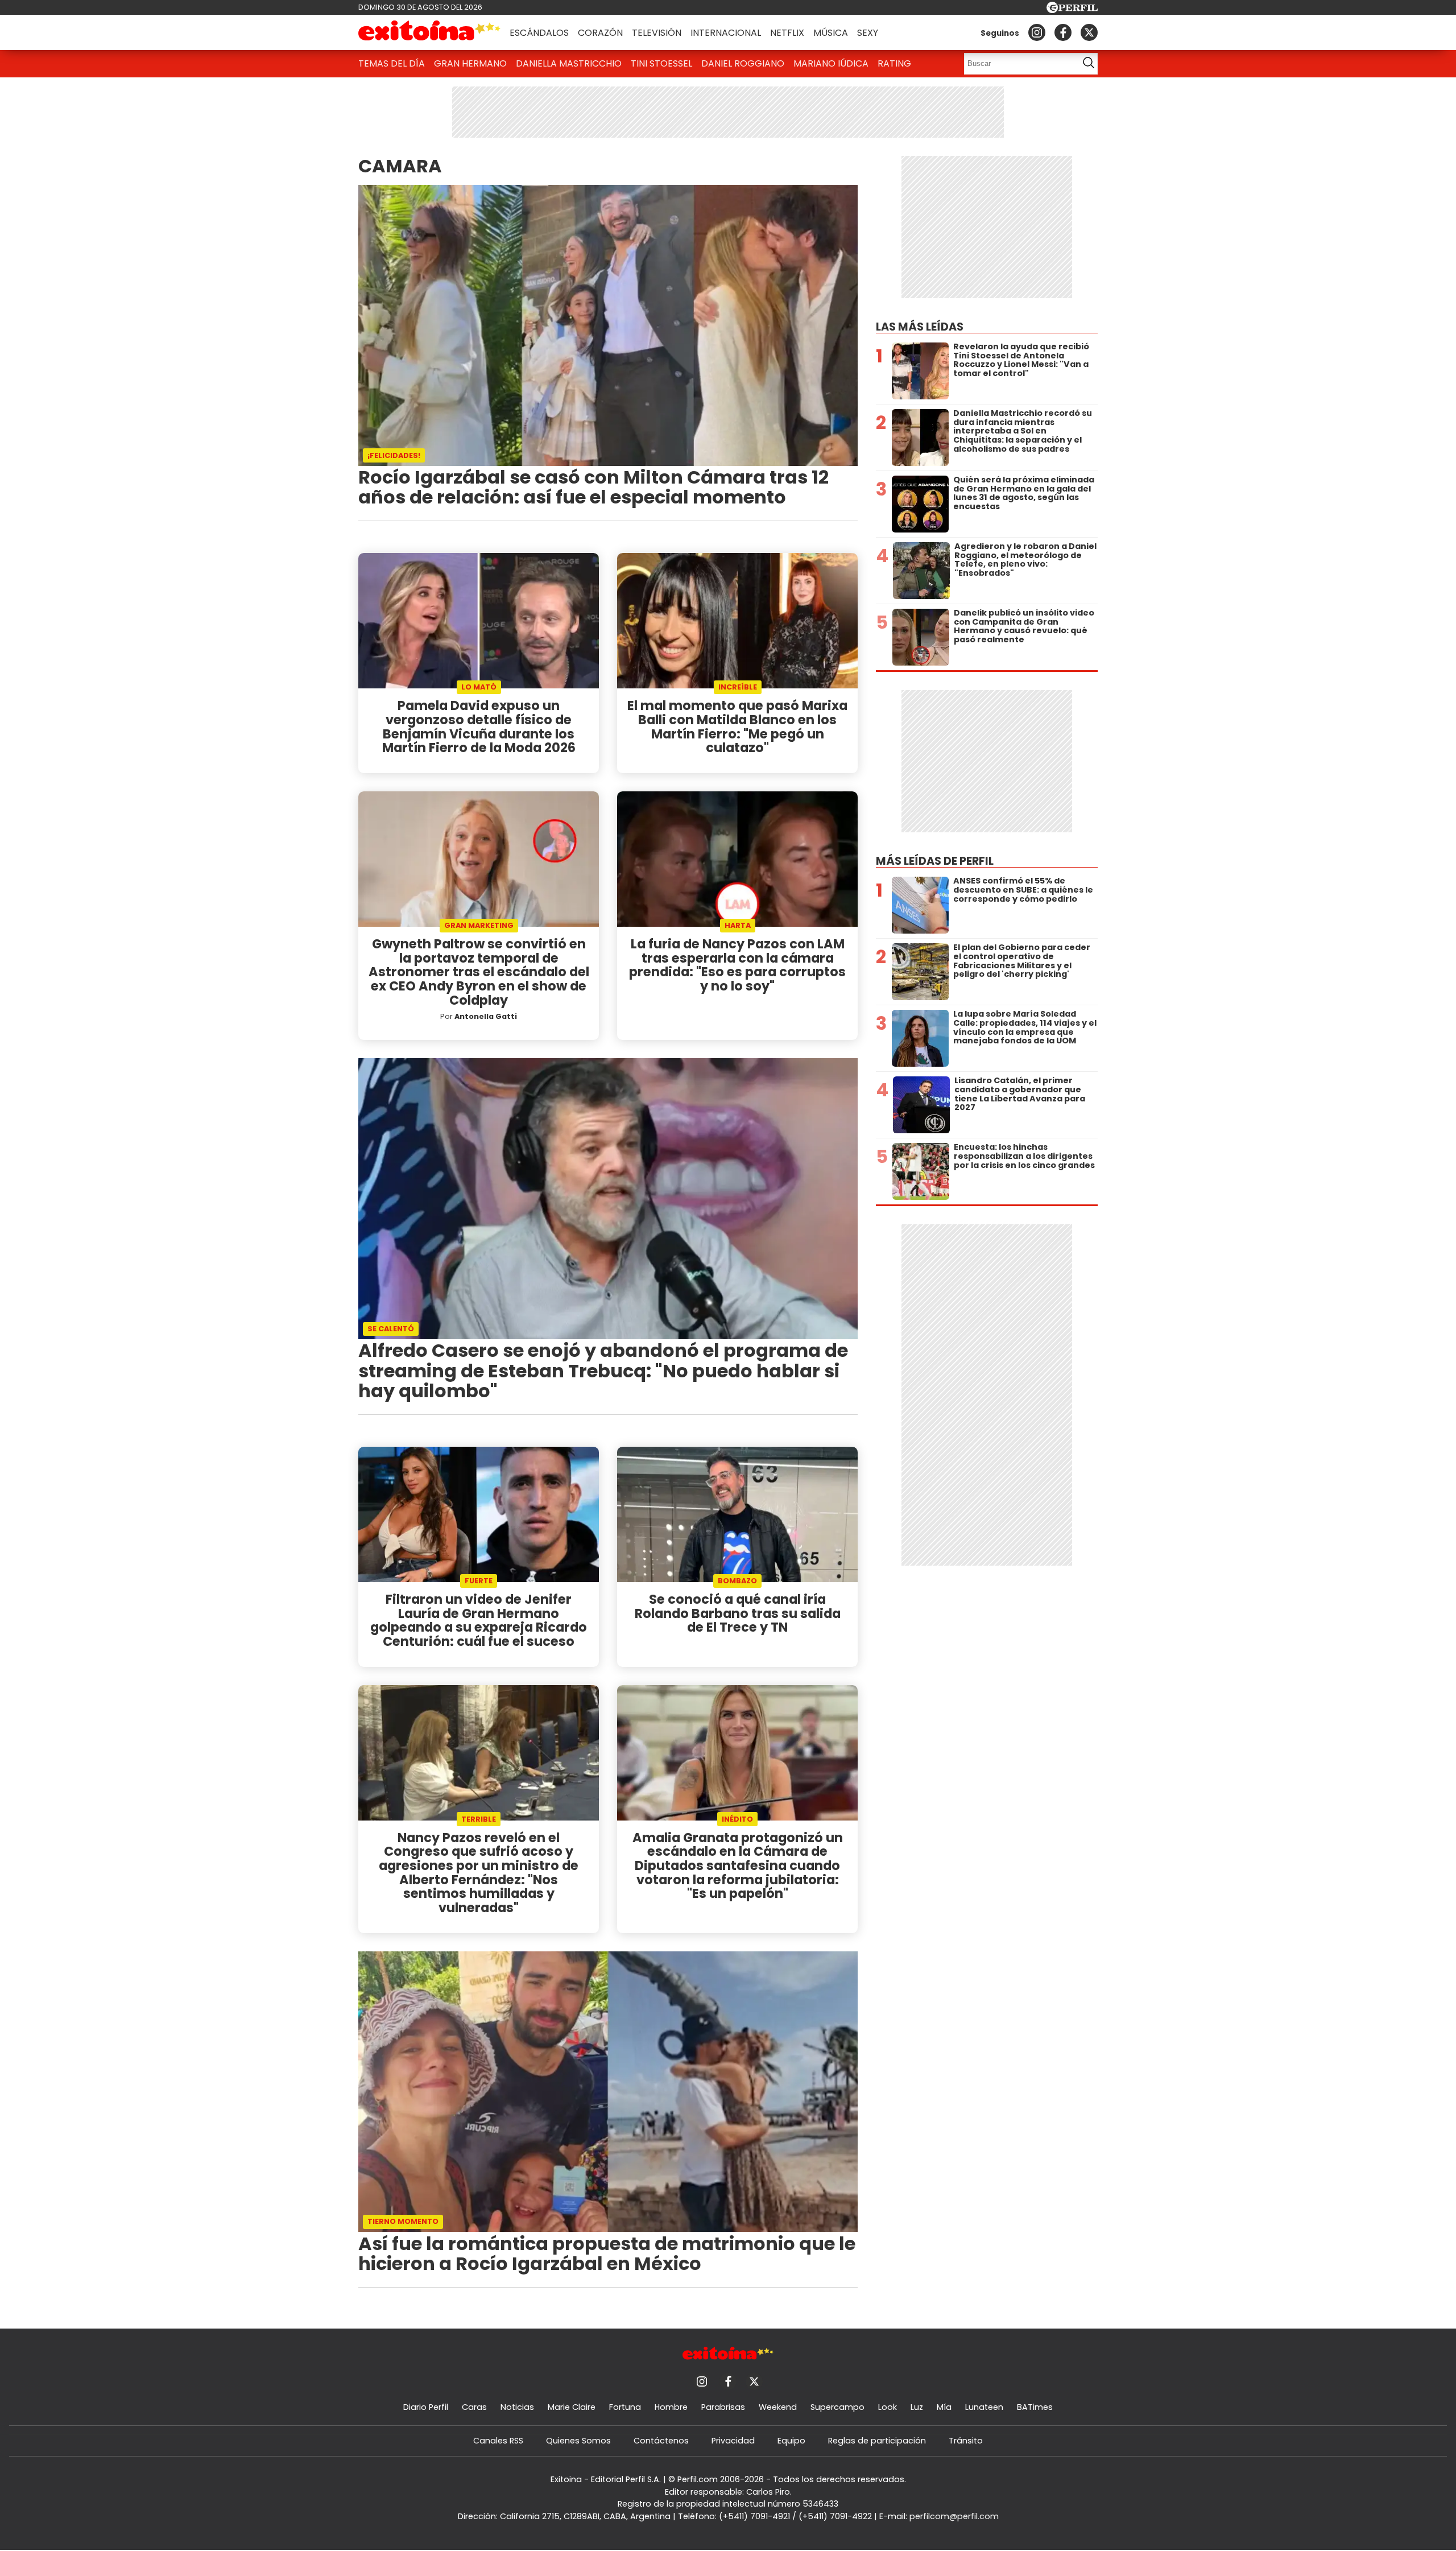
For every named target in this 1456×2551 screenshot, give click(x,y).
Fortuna (625, 2407)
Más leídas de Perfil (935, 861)
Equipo (791, 2441)
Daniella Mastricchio (569, 63)
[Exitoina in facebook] (1063, 32)
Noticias (517, 2407)
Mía (944, 2407)
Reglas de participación (877, 2441)
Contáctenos (661, 2441)
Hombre (671, 2407)
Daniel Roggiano (743, 63)
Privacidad (733, 2441)
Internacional (726, 33)
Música (831, 33)
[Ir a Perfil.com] (1072, 10)
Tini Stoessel (661, 63)
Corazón (600, 33)
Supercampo (837, 2407)
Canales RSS (498, 2441)
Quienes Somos (578, 2441)
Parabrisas (723, 2407)
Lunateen (984, 2407)
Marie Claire (572, 2407)
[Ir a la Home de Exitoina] (429, 32)
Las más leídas (920, 327)
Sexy (868, 33)
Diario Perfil (426, 2407)
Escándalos (539, 33)
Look (888, 2407)
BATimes (1035, 2407)
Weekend (778, 2407)
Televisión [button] (657, 33)
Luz (917, 2407)
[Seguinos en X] (1089, 32)
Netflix (787, 33)
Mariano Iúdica (831, 63)
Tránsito (966, 2441)
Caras (474, 2407)
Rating (894, 63)
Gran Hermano (470, 63)
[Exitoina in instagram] (1037, 32)
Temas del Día (392, 63)
